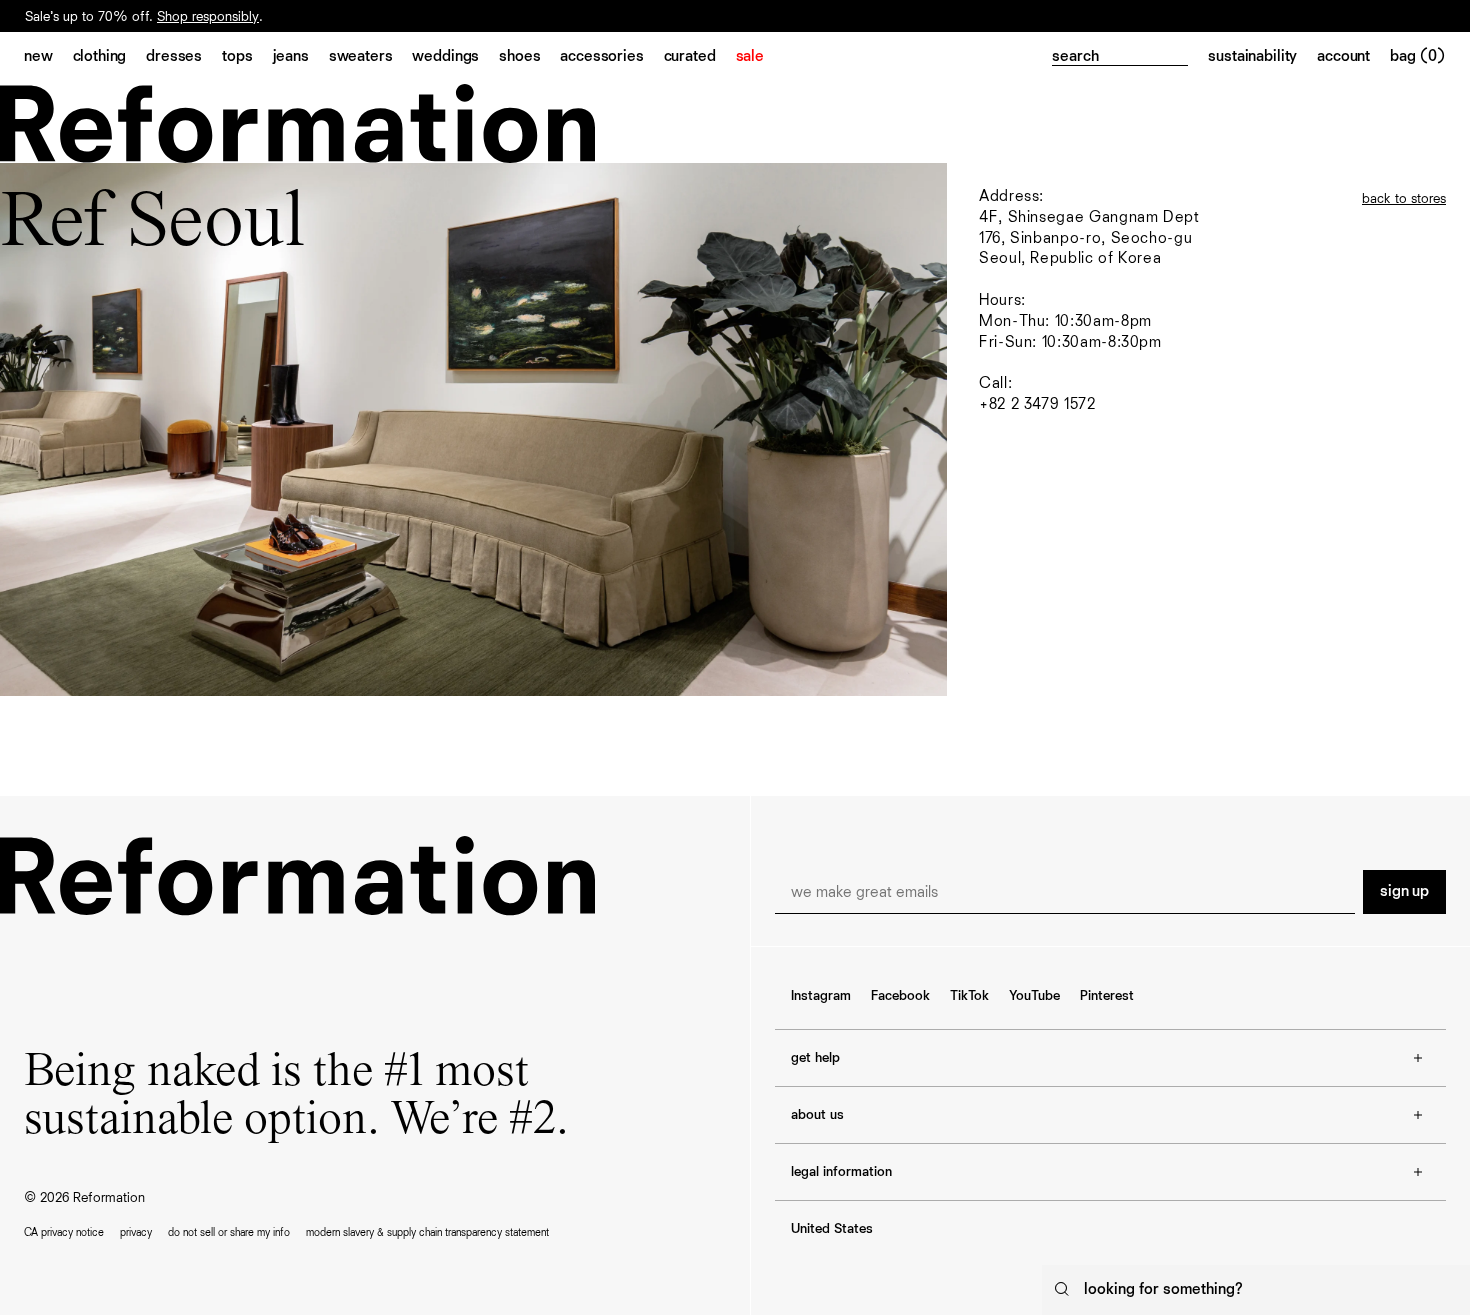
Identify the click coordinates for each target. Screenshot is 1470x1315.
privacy (136, 1232)
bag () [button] (1418, 57)
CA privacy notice (64, 1232)
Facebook (900, 996)
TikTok (969, 996)
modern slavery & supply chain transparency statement (427, 1232)
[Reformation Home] (297, 123)
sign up (1404, 892)
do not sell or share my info (229, 1232)
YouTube (1034, 996)
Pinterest (1107, 996)
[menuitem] (48, 58)
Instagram (821, 996)
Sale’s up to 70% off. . (144, 17)
